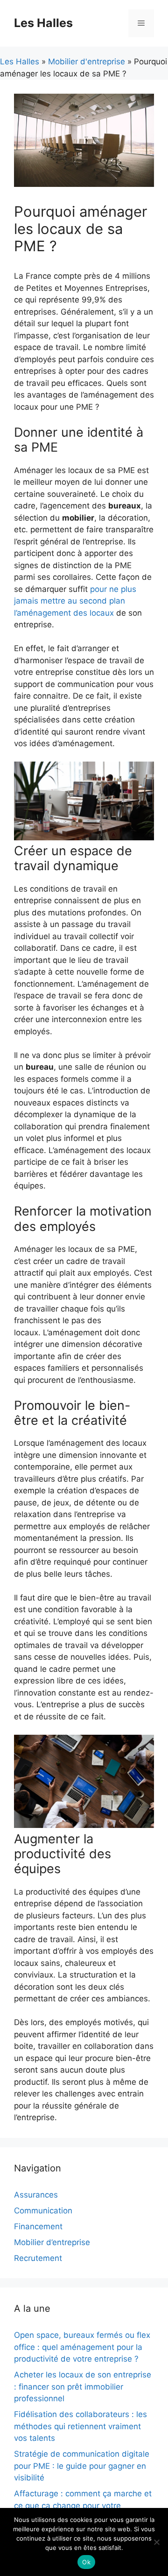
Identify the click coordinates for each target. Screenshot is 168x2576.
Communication (43, 2211)
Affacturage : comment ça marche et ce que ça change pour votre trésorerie (83, 2505)
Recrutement (38, 2258)
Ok (86, 2562)
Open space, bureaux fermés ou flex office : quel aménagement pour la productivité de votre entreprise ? (82, 2347)
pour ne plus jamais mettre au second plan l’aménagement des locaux (75, 601)
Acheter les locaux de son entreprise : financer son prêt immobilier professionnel (83, 2387)
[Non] (156, 2542)
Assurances (36, 2195)
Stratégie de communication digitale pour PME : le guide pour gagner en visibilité (82, 2466)
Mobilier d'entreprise (87, 62)
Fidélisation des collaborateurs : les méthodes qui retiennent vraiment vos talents (80, 2426)
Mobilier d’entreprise (52, 2242)
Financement (38, 2226)
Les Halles (43, 23)
